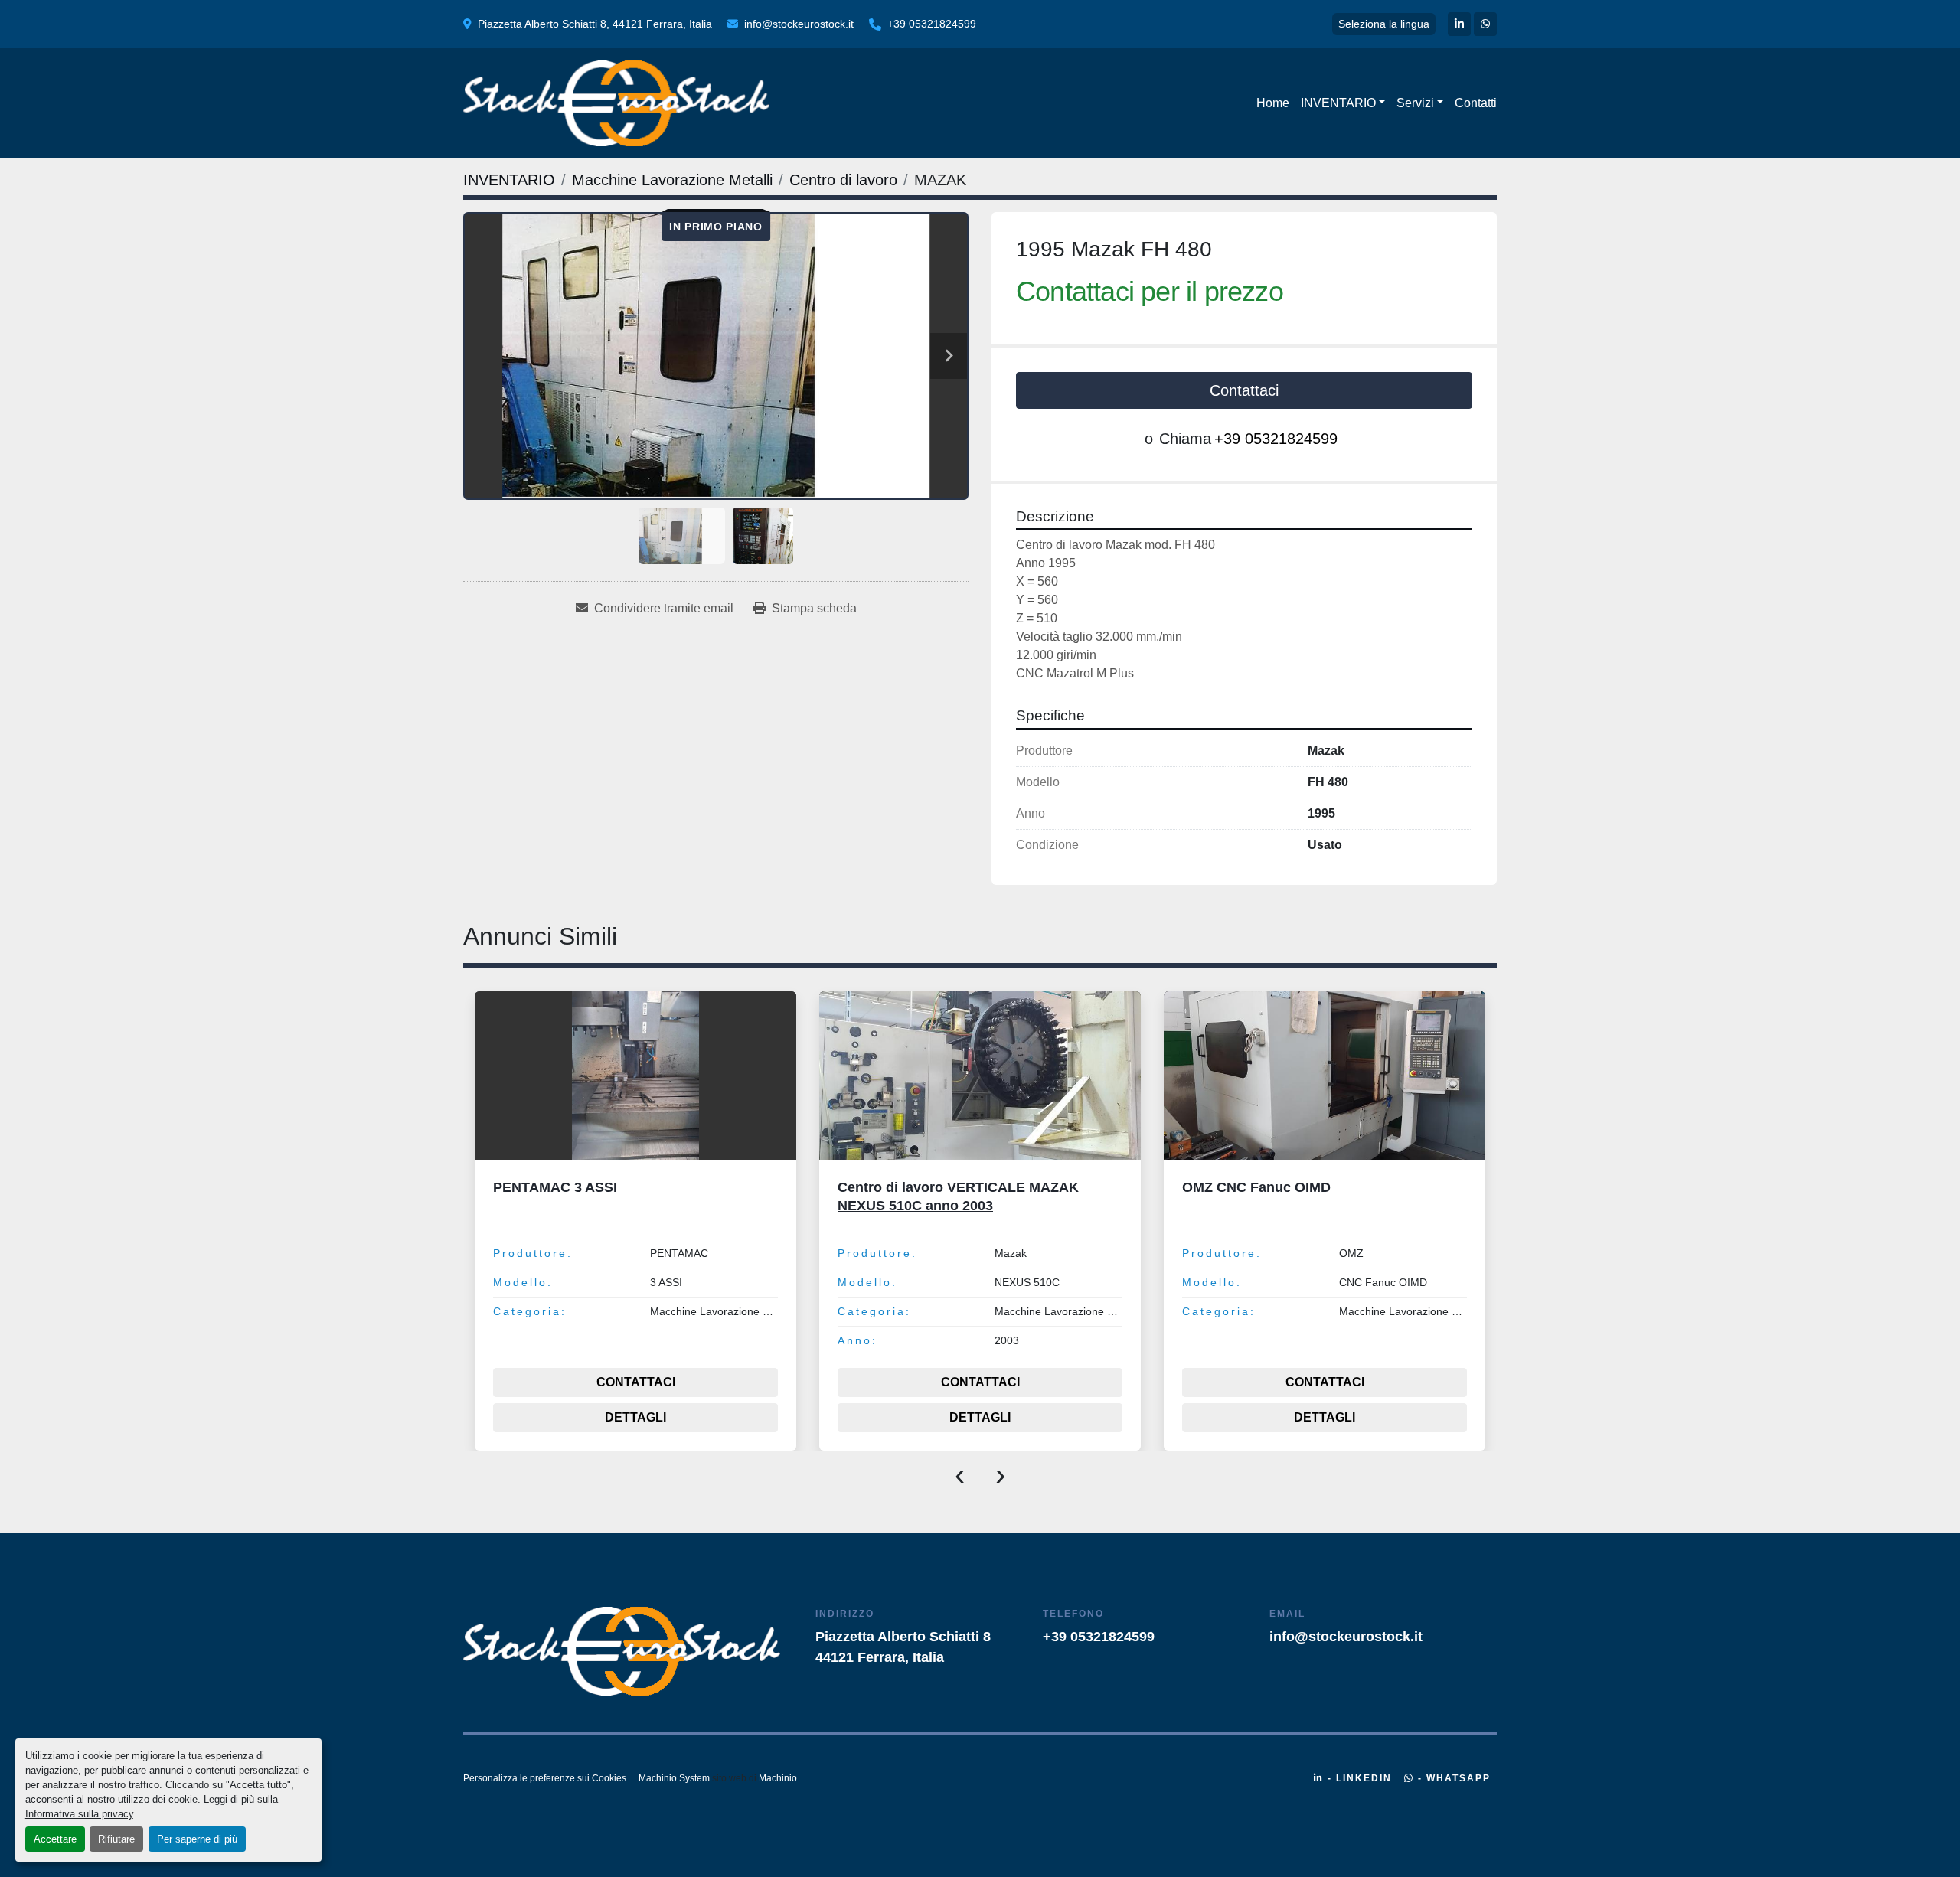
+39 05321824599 (932, 24)
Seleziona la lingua (1384, 24)
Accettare (55, 1839)
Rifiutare (116, 1839)
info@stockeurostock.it (799, 24)
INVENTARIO (1338, 103)
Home (1273, 103)
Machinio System (674, 1778)
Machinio (778, 1778)
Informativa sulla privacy (79, 1814)
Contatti (1476, 103)
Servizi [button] (1415, 103)
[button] (1343, 103)
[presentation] (960, 1474)
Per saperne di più (197, 1839)
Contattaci (1244, 390)
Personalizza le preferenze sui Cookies (545, 1778)
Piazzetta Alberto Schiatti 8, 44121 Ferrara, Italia (595, 24)
